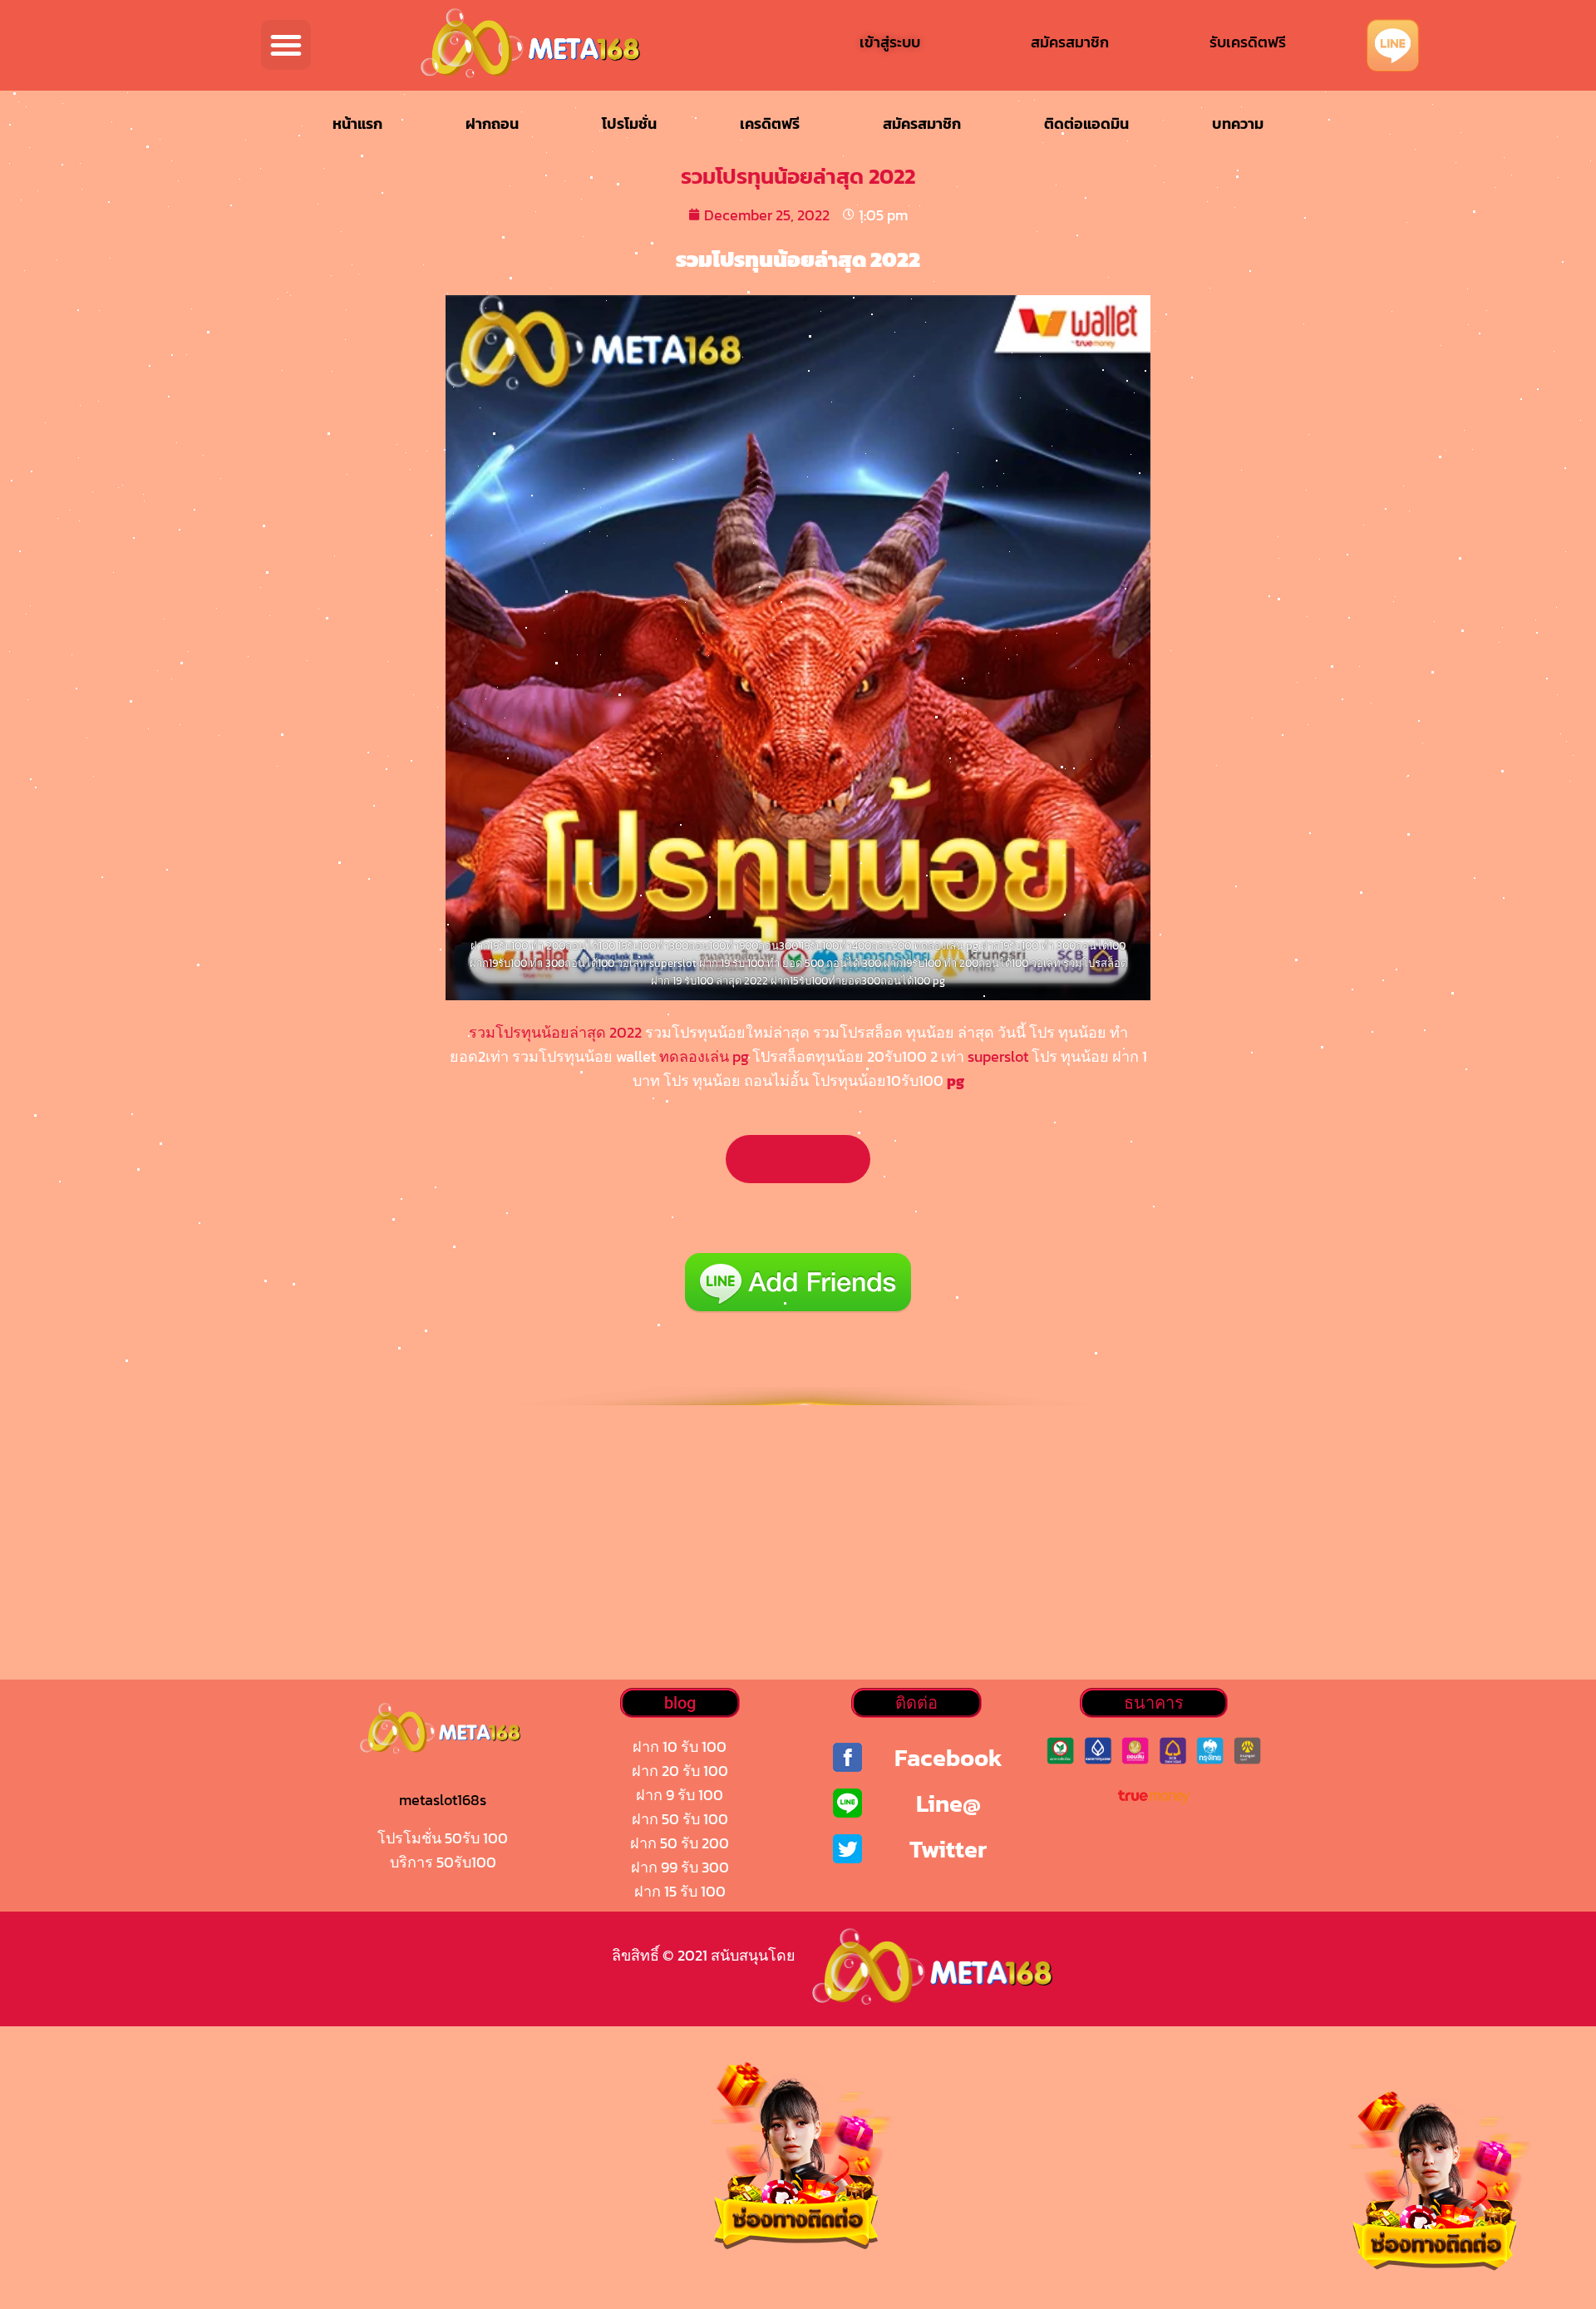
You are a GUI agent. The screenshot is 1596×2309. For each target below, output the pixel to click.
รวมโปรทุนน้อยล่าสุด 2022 (555, 1032)
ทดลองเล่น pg (704, 1056)
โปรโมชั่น (629, 123)
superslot (998, 1056)
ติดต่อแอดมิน (1086, 123)
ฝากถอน (492, 123)
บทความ (1238, 123)
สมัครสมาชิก (922, 123)
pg (956, 1080)
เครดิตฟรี (770, 123)
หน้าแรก (357, 123)
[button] (286, 45)
